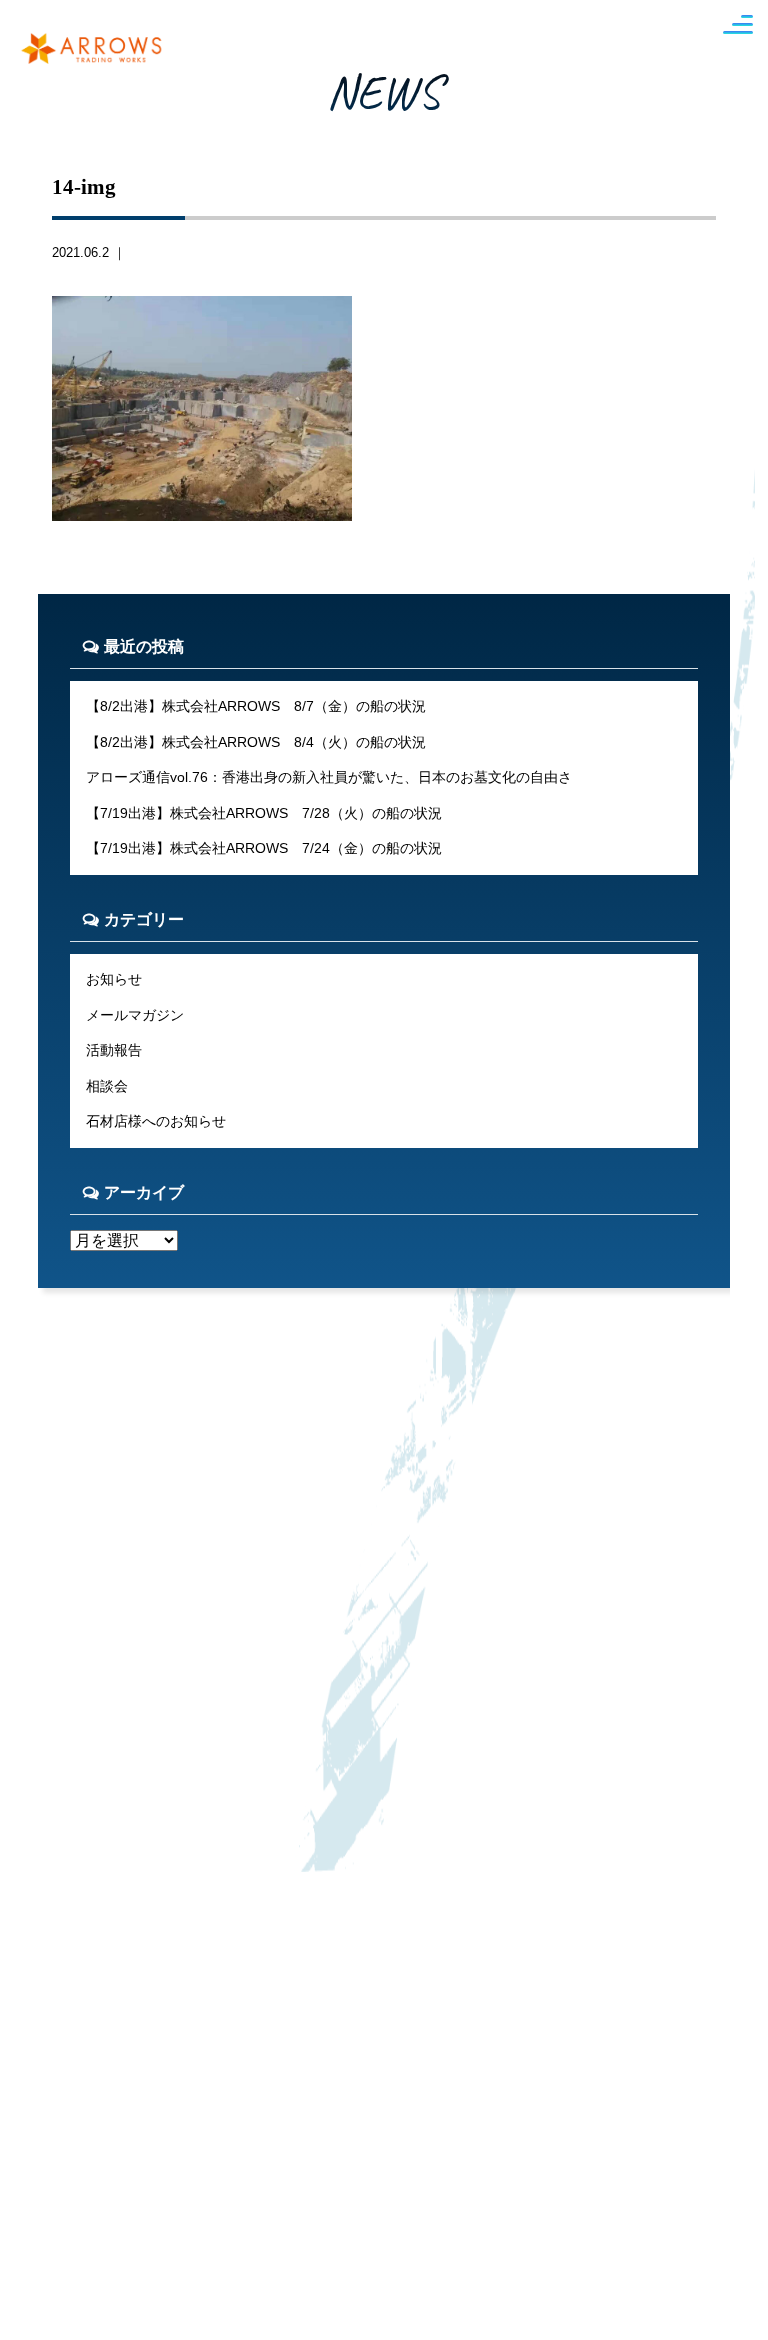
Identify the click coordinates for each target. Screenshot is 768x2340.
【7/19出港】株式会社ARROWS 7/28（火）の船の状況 (264, 813)
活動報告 (114, 1050)
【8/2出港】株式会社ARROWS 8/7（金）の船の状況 (256, 706)
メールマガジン (135, 1015)
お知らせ (114, 979)
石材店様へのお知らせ (156, 1121)
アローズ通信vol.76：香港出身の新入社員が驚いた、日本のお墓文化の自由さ (329, 777)
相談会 (107, 1086)
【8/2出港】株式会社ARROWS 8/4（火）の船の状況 (256, 742)
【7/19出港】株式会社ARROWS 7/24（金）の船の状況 (264, 848)
